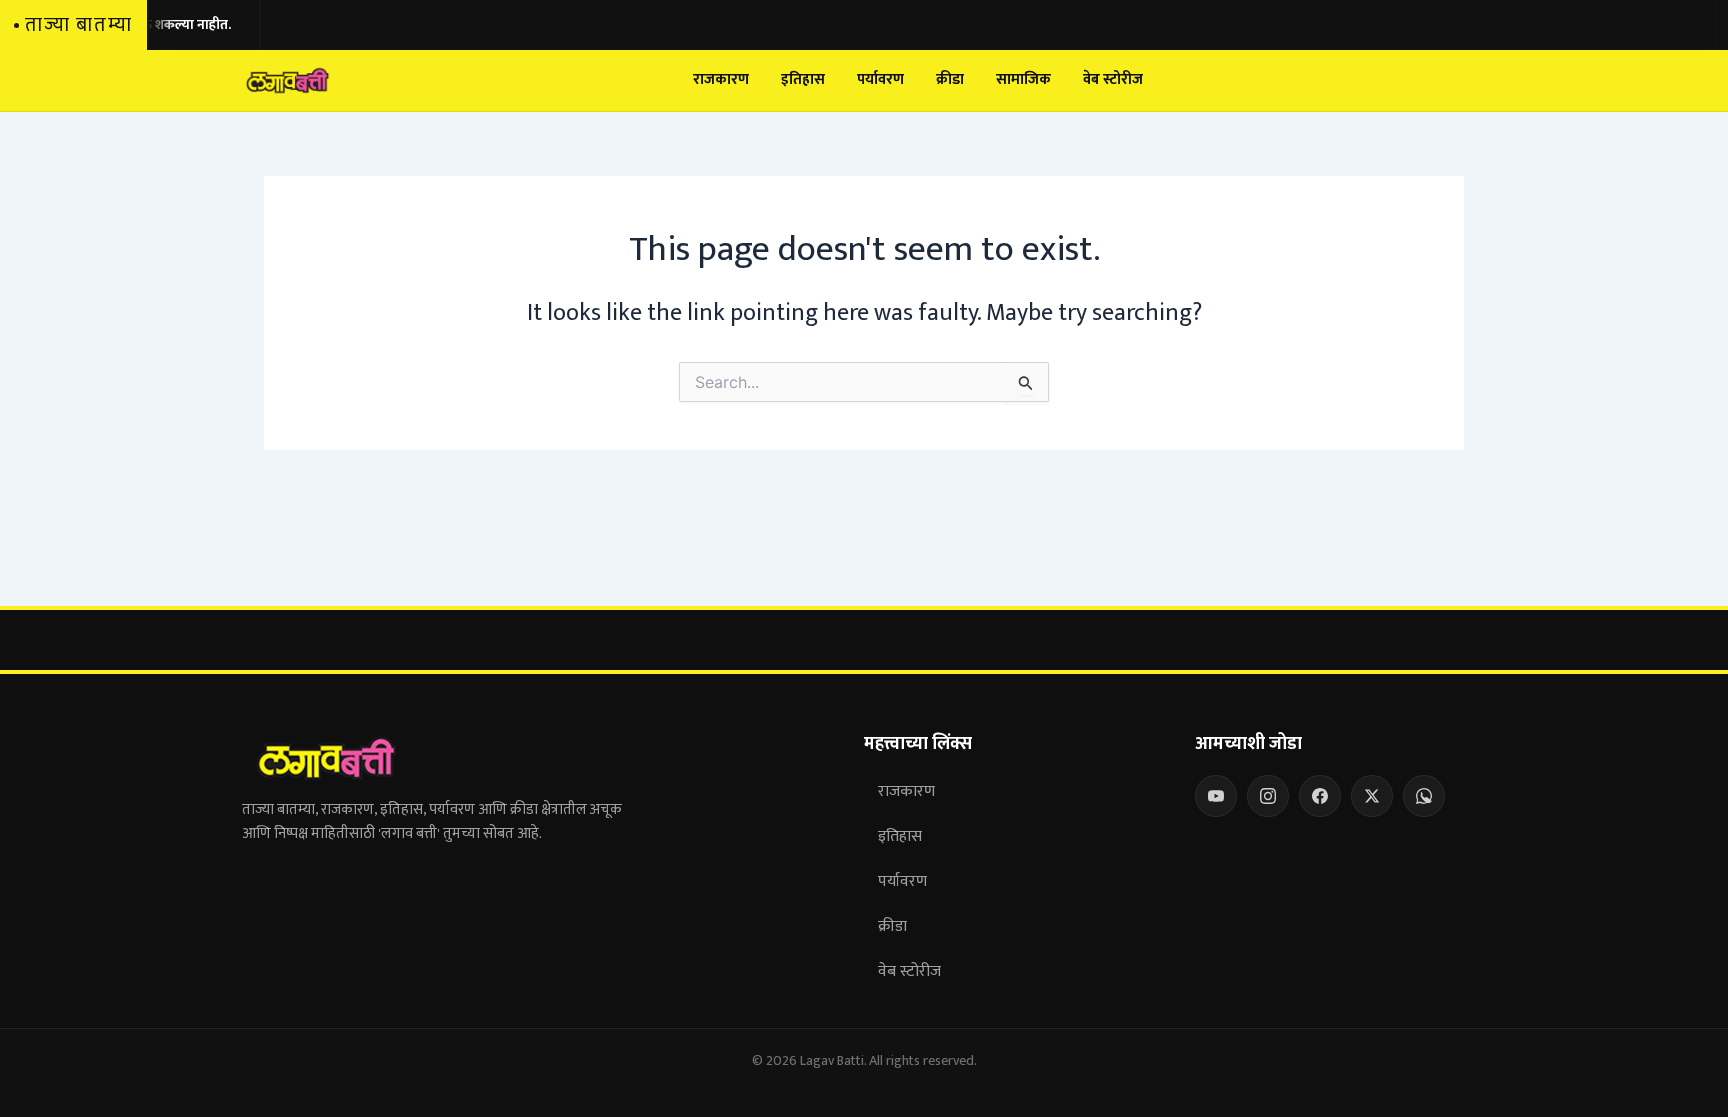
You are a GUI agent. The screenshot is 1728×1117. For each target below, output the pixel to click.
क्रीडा (950, 79)
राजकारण (721, 79)
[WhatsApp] (1424, 796)
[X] (1372, 796)
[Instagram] (1268, 796)
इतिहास (803, 79)
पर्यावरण (880, 79)
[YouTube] (1216, 796)
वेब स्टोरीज (1113, 79)
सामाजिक (1023, 79)
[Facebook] (1320, 796)
